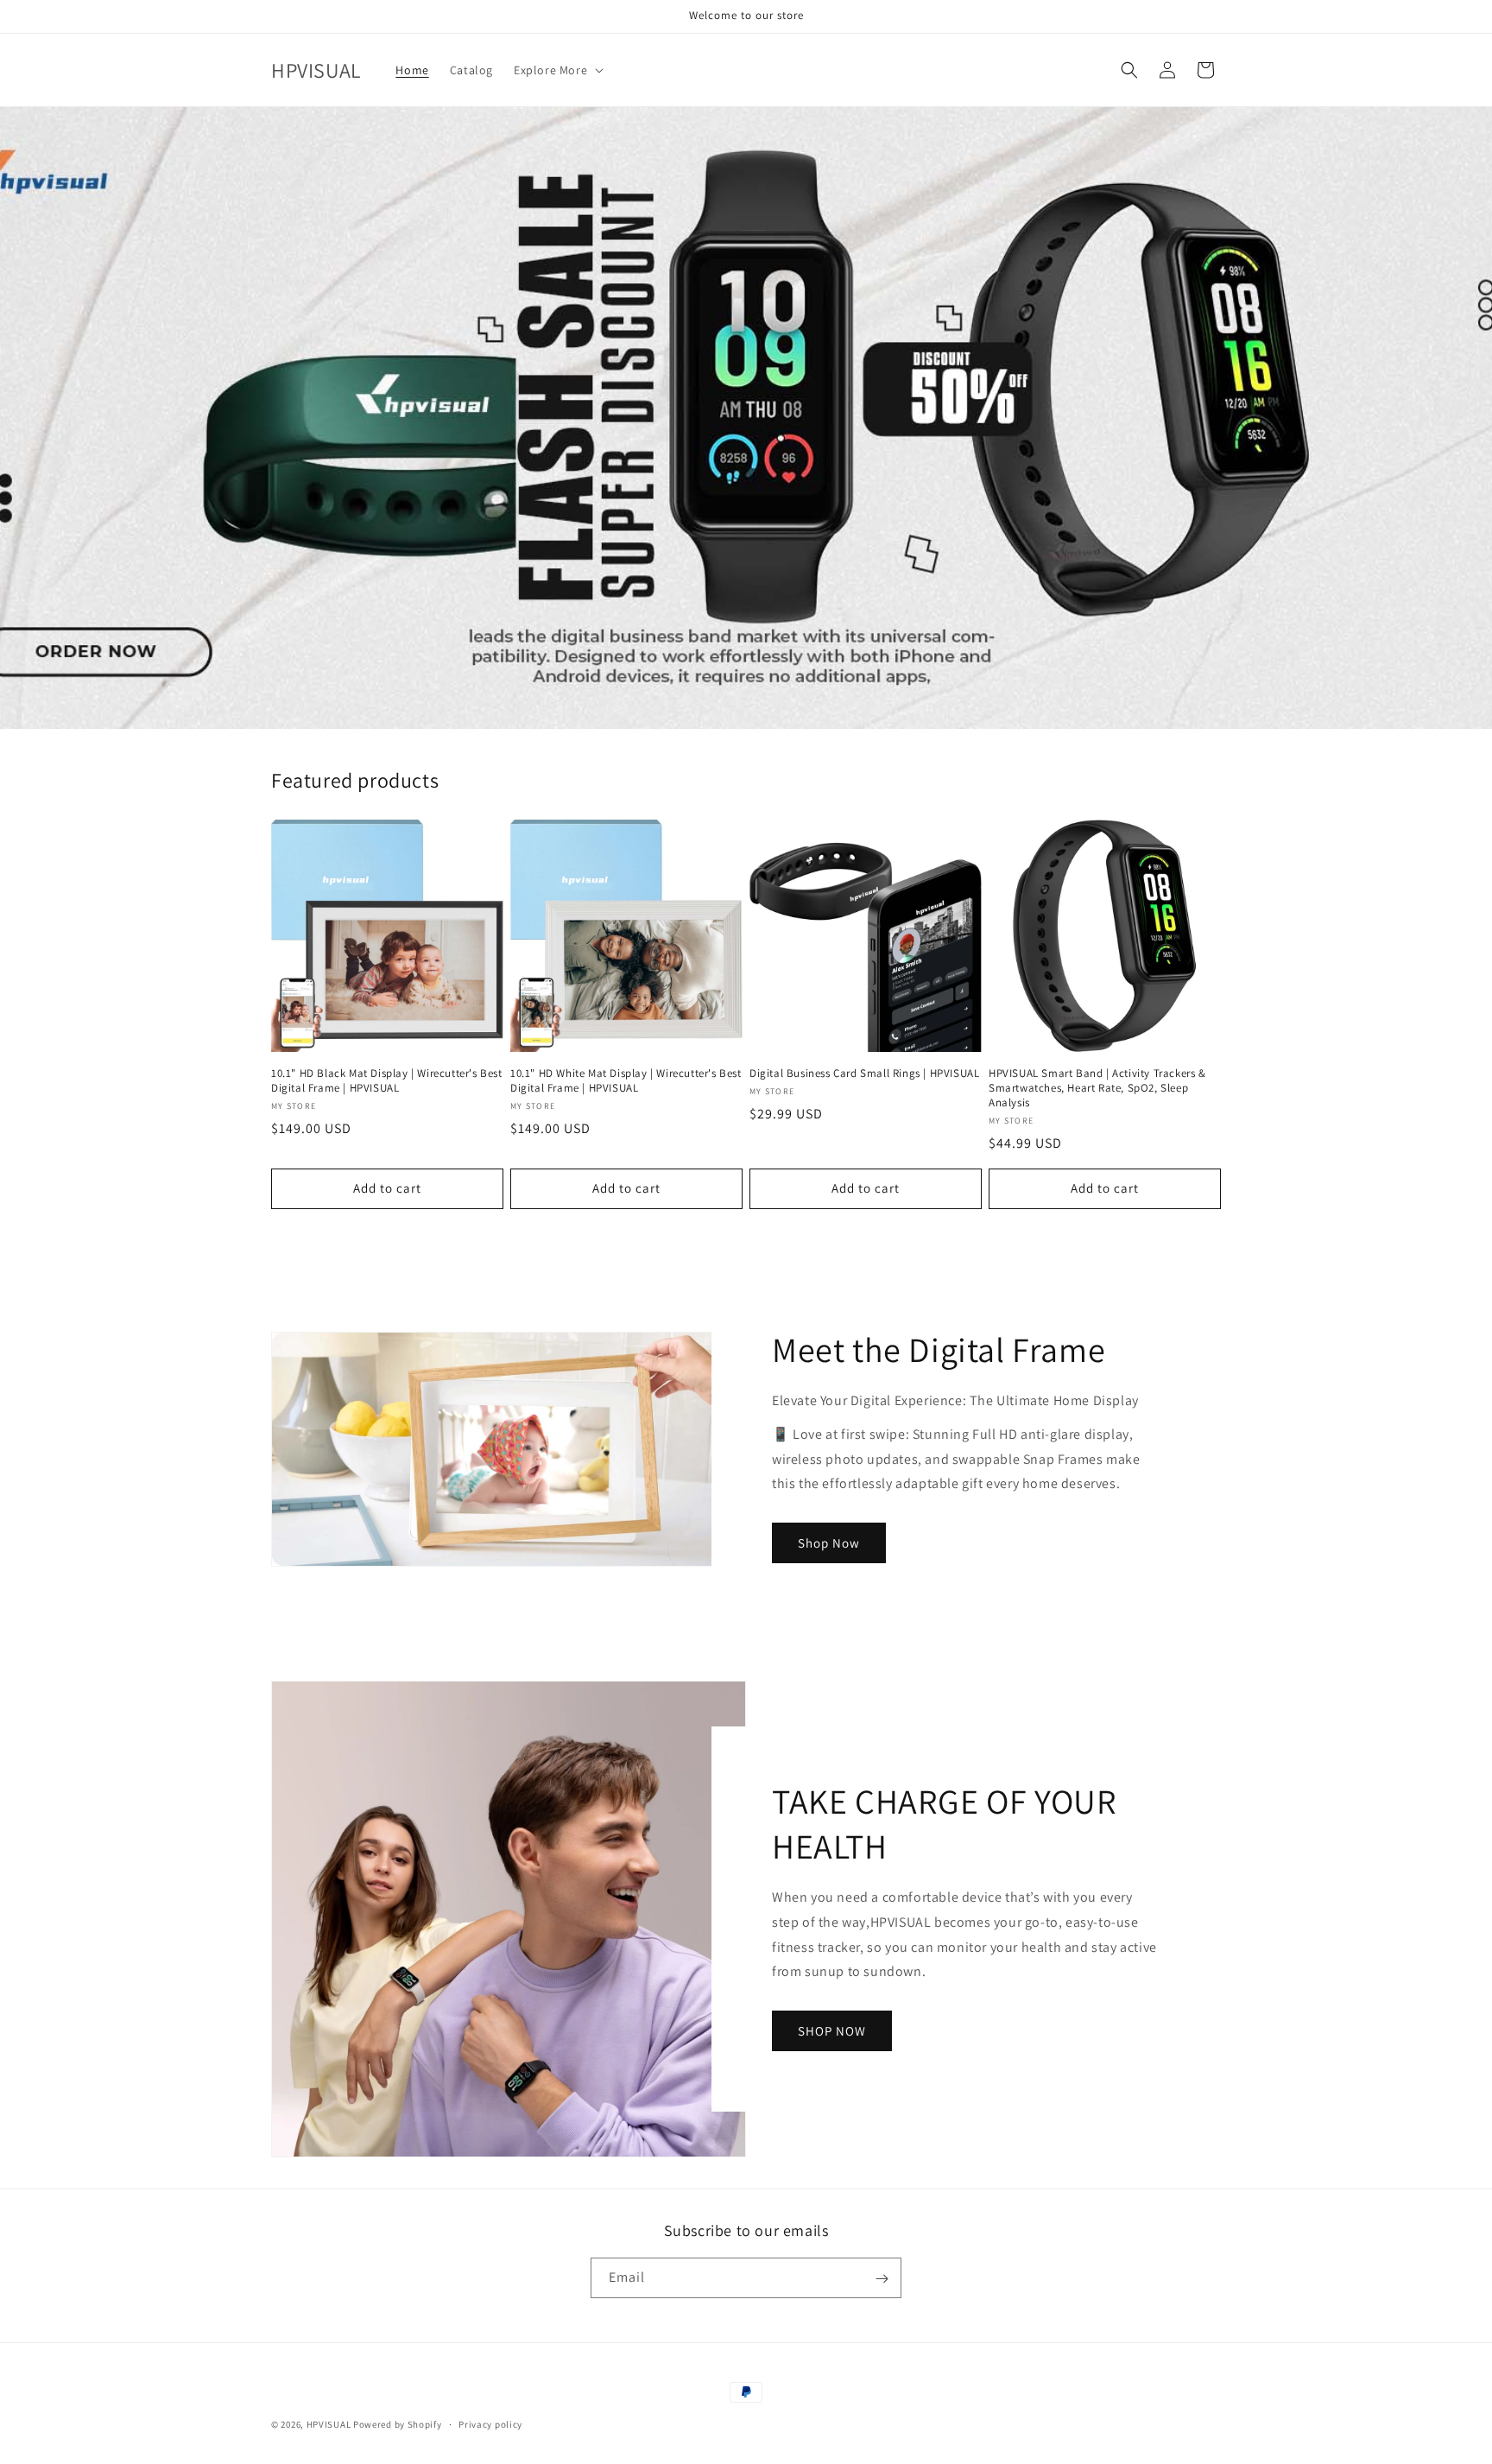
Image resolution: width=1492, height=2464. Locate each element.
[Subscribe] (882, 2279)
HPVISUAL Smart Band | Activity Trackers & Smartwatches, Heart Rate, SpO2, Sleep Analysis (1097, 1088)
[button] (557, 70)
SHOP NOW (832, 2031)
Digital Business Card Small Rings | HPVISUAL (864, 1074)
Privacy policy (490, 2423)
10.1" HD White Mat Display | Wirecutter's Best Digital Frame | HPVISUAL (626, 1081)
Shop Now (829, 1543)
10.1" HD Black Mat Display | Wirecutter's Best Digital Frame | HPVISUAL (387, 1081)
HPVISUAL (329, 2424)
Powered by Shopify (398, 2424)
